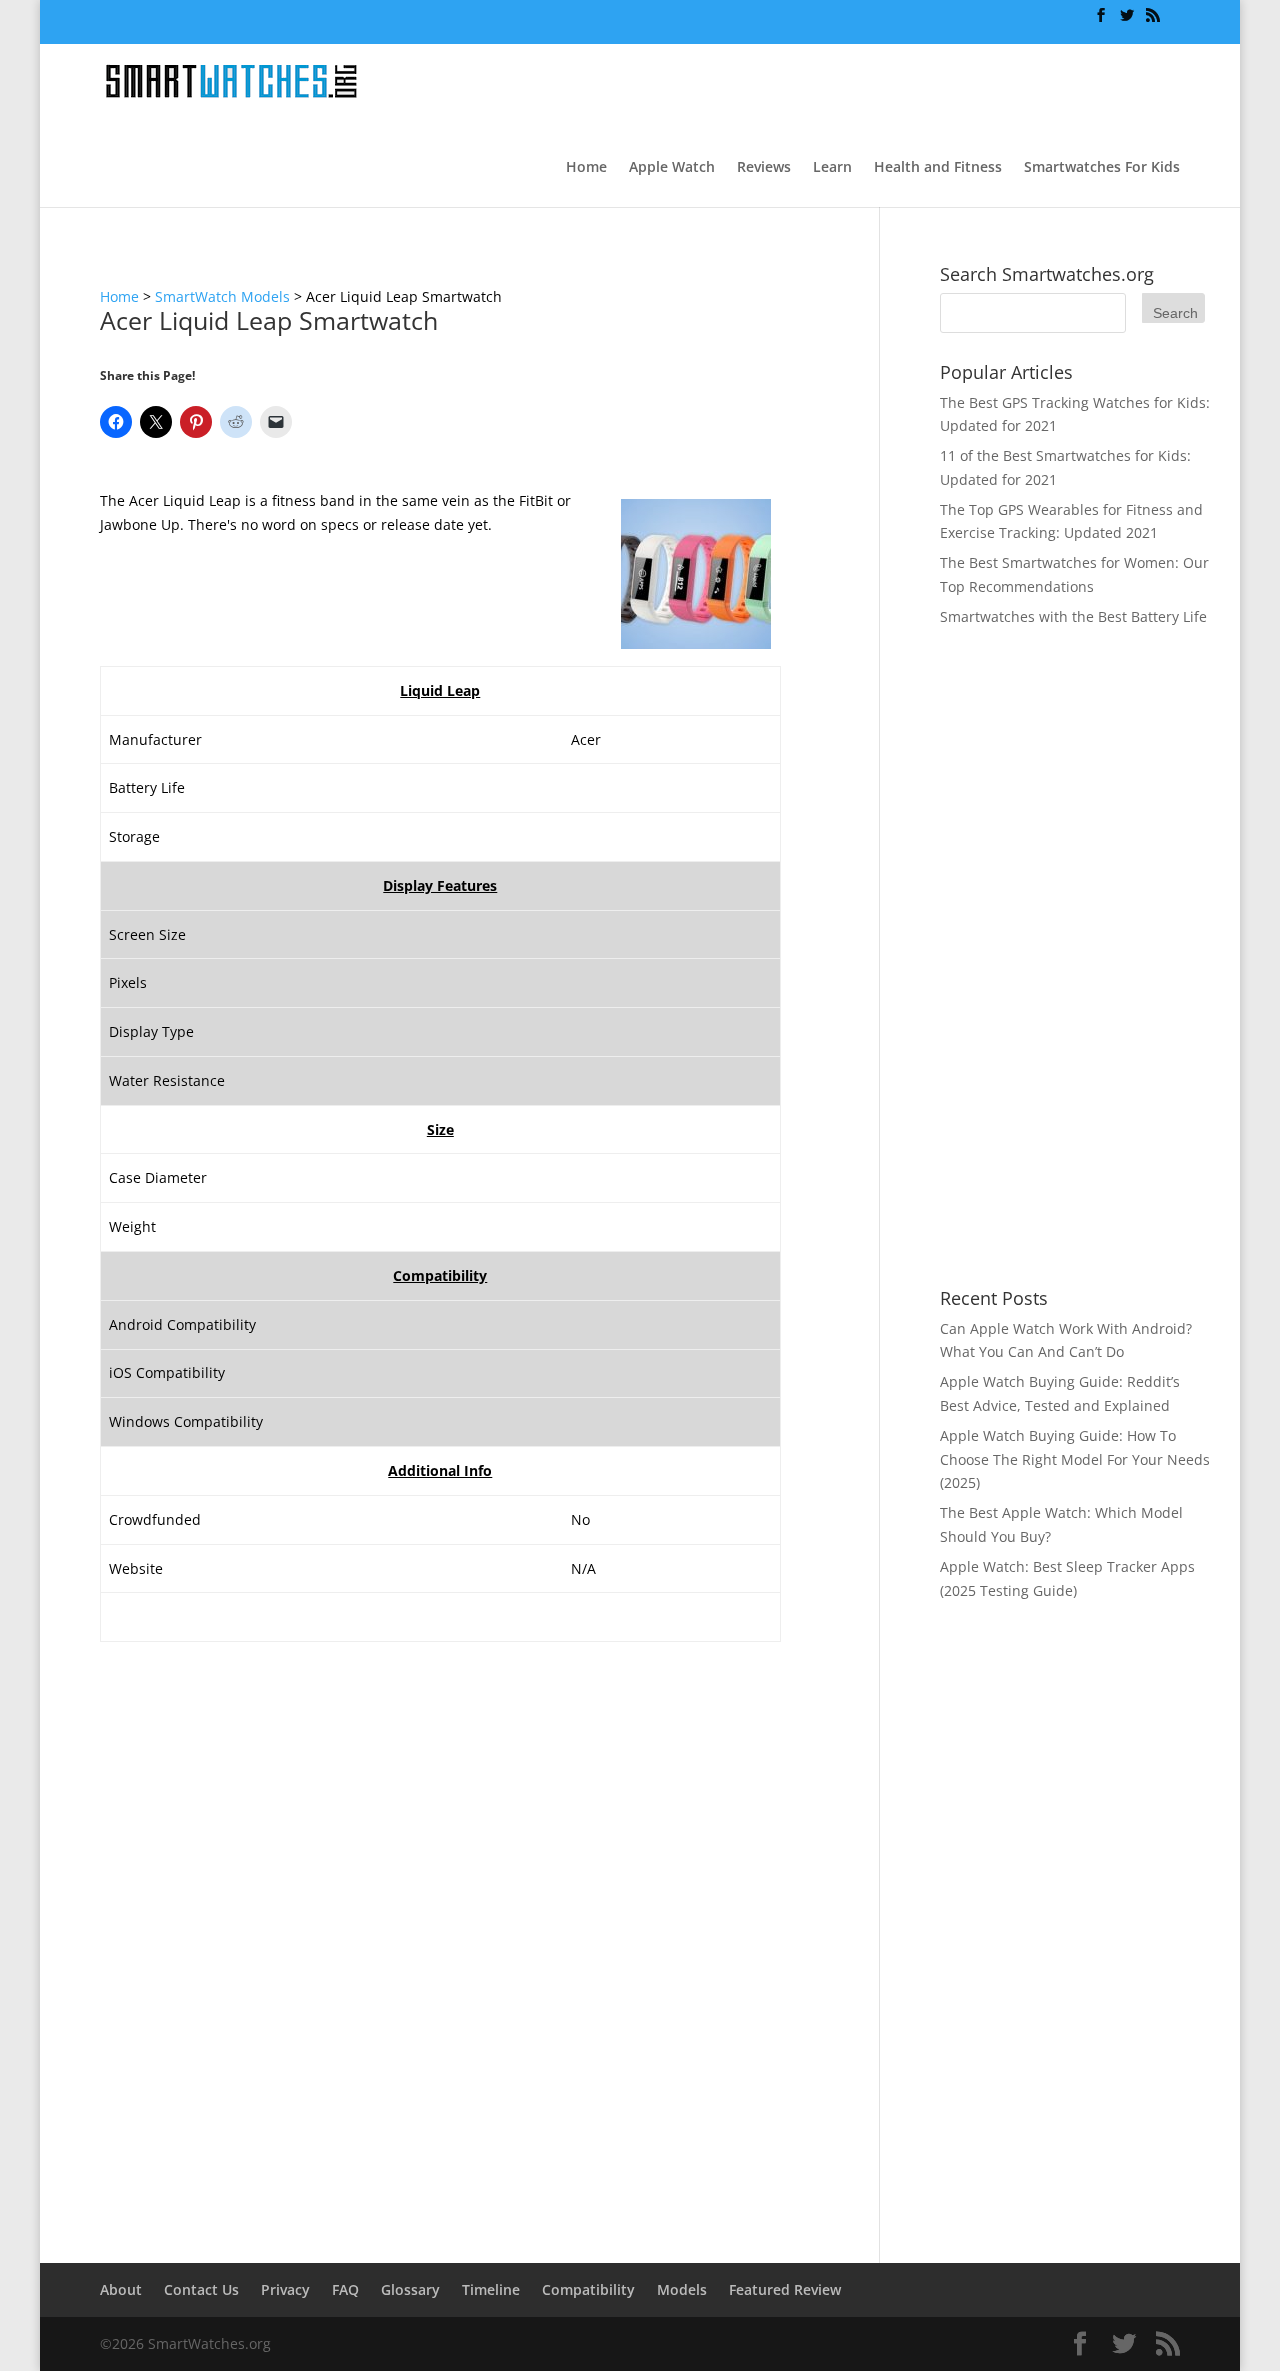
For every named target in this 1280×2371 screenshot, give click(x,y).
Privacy (285, 2289)
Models (682, 2289)
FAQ (345, 2289)
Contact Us (201, 2289)
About (121, 2289)
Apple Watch (672, 168)
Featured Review (785, 2289)
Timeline (491, 2289)
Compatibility (588, 2289)
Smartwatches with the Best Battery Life (1073, 616)
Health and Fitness (938, 168)
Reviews (764, 168)
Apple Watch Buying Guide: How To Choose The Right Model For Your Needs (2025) (1075, 1459)
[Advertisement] (1075, 959)
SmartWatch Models (222, 296)
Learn (832, 168)
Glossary (410, 2289)
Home (586, 168)
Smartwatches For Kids (1102, 168)
